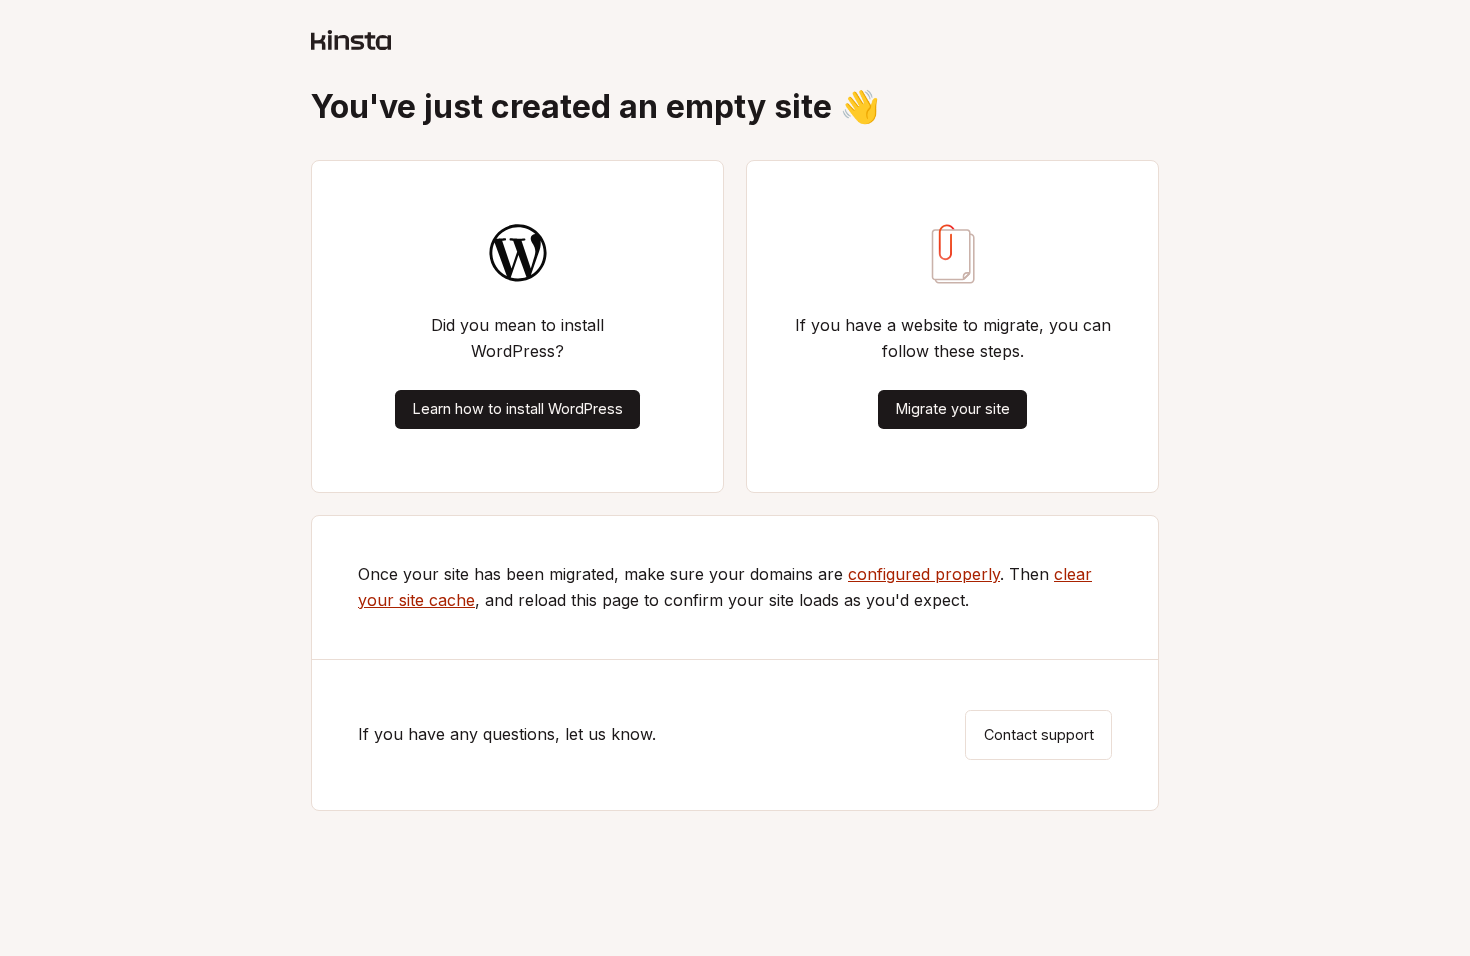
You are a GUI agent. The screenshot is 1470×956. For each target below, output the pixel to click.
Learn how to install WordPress (518, 408)
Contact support (1039, 734)
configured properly (924, 574)
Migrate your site (953, 408)
